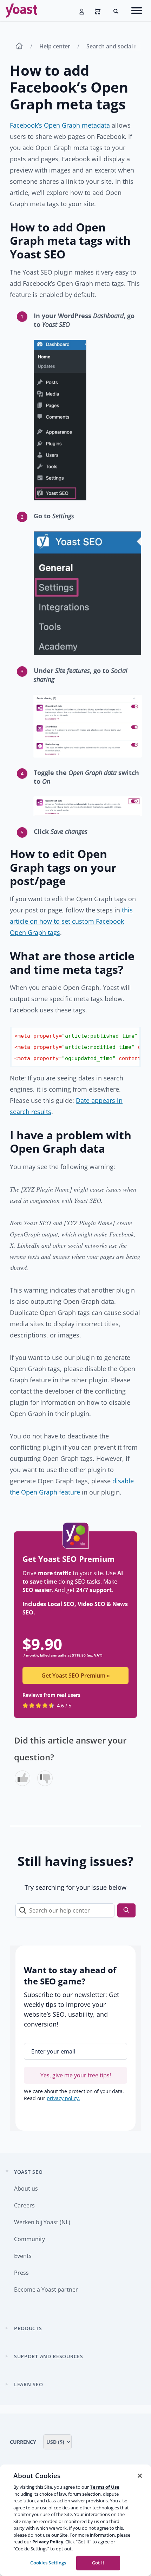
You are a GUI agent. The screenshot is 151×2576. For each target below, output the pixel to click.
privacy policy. (63, 2098)
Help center (55, 46)
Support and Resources (49, 2356)
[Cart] (98, 11)
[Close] (140, 2476)
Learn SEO (28, 2384)
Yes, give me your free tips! (76, 2075)
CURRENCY (24, 2442)
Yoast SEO (28, 2172)
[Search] (126, 1911)
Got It (98, 2563)
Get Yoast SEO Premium (76, 1675)
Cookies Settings (48, 2563)
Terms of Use (105, 2487)
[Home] (19, 47)
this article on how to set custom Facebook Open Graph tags (71, 921)
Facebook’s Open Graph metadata (60, 125)
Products (28, 2328)
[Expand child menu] (7, 2328)
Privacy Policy (48, 2542)
